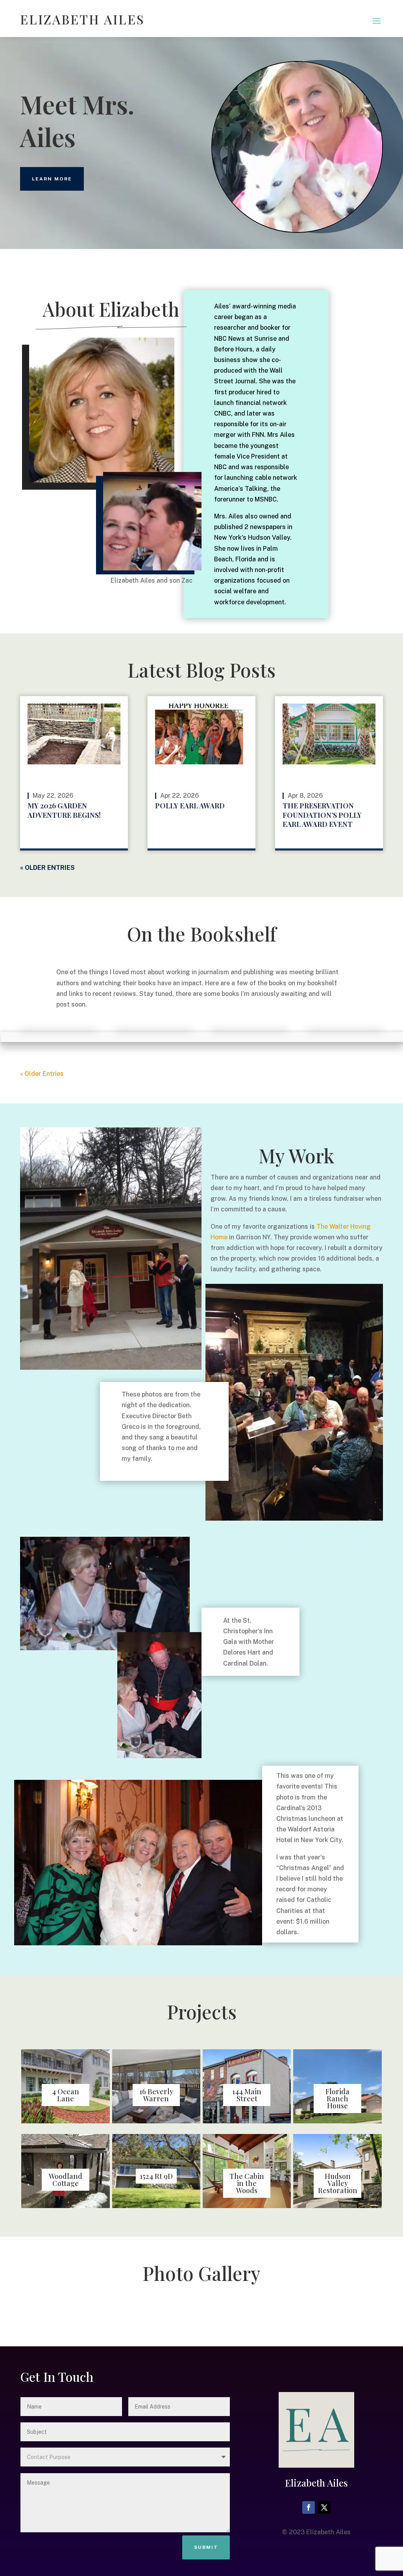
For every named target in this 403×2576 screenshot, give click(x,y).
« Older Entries (47, 868)
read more (99, 842)
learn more (52, 179)
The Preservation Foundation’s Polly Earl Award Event (322, 815)
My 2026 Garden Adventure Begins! (64, 810)
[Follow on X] (324, 2507)
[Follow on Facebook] (309, 2507)
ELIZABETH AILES (82, 19)
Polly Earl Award (190, 806)
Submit (206, 2547)
